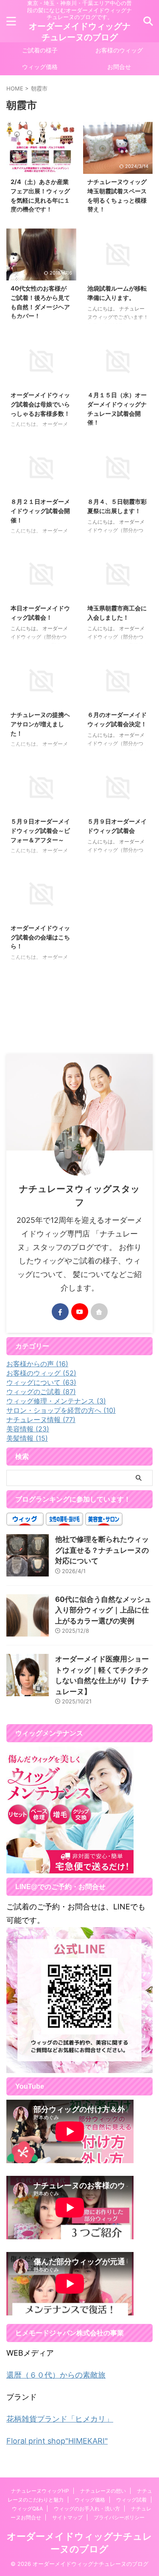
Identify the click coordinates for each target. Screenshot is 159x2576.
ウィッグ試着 (131, 2500)
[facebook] (60, 1312)
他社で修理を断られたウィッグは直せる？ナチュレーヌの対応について (102, 1550)
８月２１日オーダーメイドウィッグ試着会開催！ (40, 511)
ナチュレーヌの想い (103, 2491)
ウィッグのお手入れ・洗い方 (87, 2509)
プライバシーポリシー (119, 2517)
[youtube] (80, 1312)
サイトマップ (67, 2517)
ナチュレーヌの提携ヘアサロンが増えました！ (40, 724)
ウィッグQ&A (27, 2509)
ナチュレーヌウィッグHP (40, 2491)
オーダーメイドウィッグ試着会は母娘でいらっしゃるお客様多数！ (40, 404)
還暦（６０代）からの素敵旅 (56, 2375)
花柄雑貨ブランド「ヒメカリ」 (60, 2419)
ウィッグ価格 (40, 67)
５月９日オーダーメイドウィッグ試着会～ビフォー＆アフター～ (40, 830)
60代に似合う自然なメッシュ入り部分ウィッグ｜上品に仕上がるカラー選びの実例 (103, 1610)
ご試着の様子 (40, 50)
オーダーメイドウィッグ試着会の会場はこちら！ (40, 937)
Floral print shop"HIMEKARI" (57, 2441)
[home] (99, 1312)
